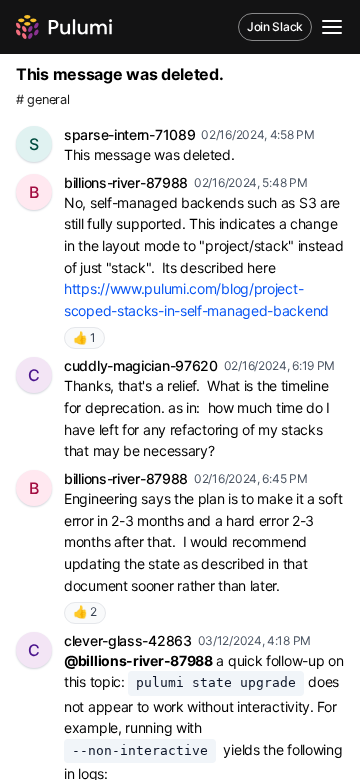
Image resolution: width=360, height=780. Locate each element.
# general (42, 99)
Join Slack (275, 26)
